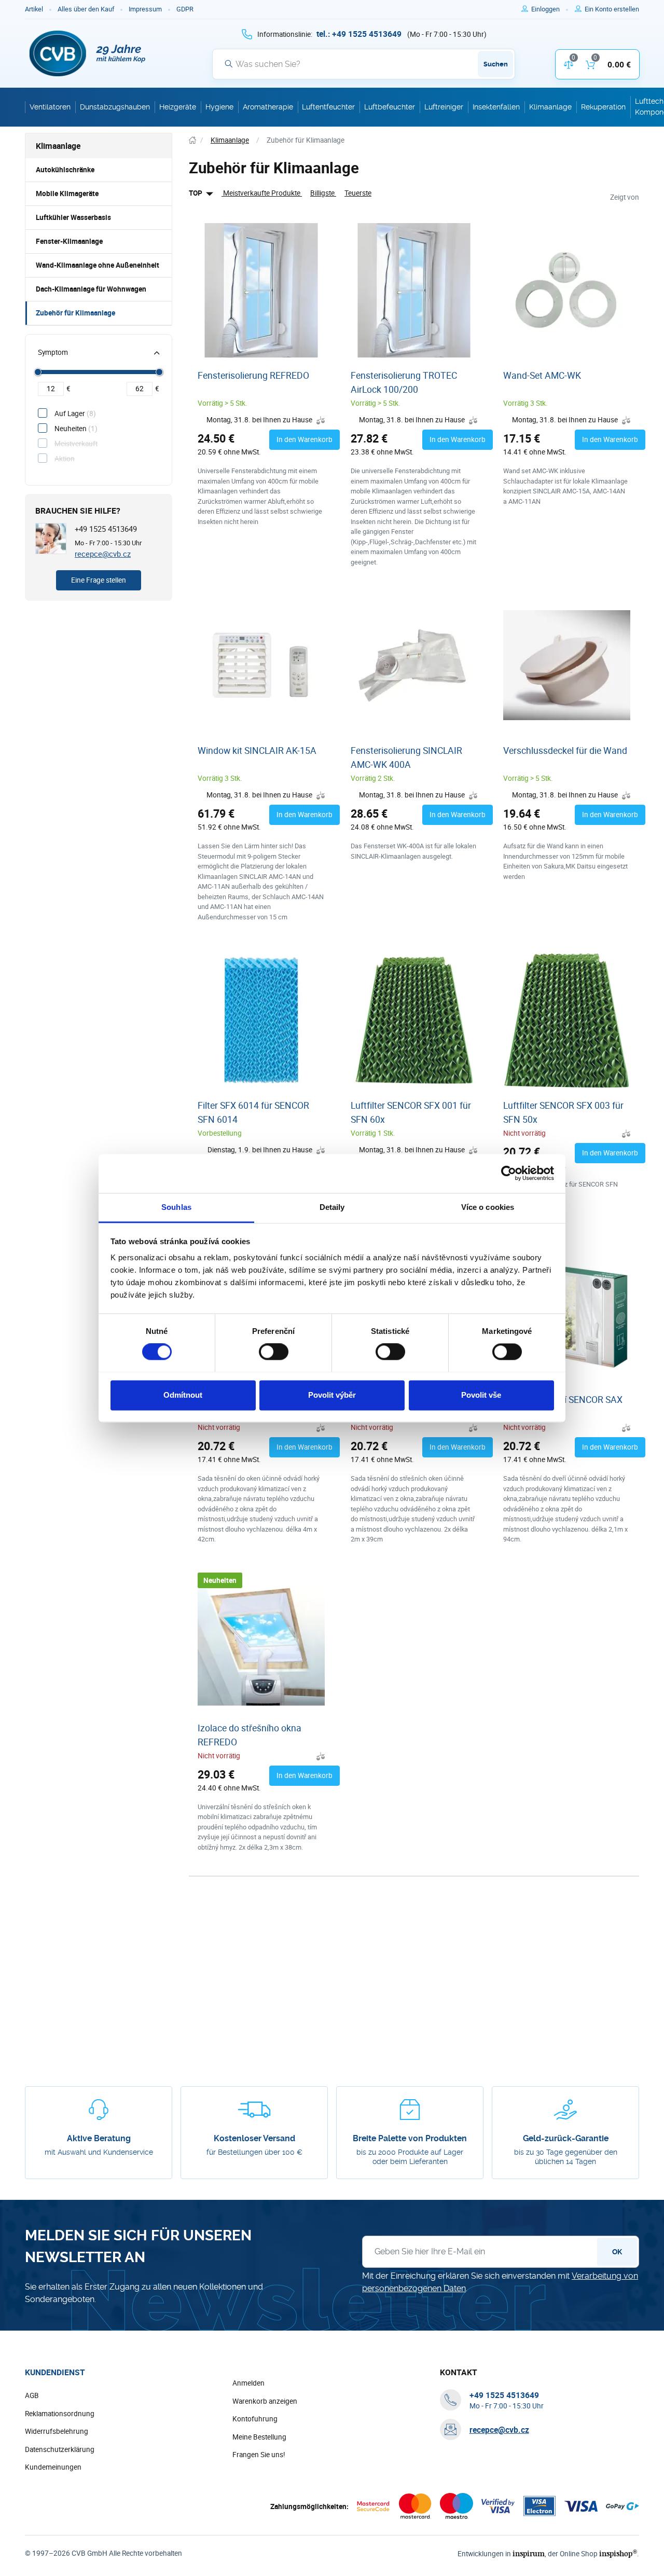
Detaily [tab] (332, 1207)
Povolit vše (481, 1395)
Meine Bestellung (259, 2437)
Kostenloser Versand (254, 2138)
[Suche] (229, 64)
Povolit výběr (332, 1395)
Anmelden (248, 2383)
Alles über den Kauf (86, 9)
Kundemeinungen (53, 2467)
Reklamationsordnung (60, 2414)
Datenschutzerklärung (60, 2449)
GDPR (185, 9)
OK (617, 2252)
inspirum (529, 2553)
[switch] (274, 1352)
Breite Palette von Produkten (410, 2138)
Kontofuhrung (255, 2419)
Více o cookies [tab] (488, 1207)
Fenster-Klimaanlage (69, 241)
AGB (32, 2395)
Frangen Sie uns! (259, 2455)
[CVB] (88, 53)
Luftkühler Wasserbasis (73, 217)
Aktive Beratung (99, 2138)
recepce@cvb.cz (103, 554)
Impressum (145, 9)
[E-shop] (192, 140)
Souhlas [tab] (176, 1207)
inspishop (618, 2553)
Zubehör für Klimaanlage (75, 313)
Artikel (34, 9)
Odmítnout (183, 1395)
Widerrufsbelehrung (57, 2431)
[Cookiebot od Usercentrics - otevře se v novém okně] (509, 1173)
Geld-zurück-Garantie (566, 2138)
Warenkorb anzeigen (265, 2401)
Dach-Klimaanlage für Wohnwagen (91, 289)
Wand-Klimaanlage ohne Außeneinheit (98, 265)
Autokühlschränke (65, 170)
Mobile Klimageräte (67, 194)
